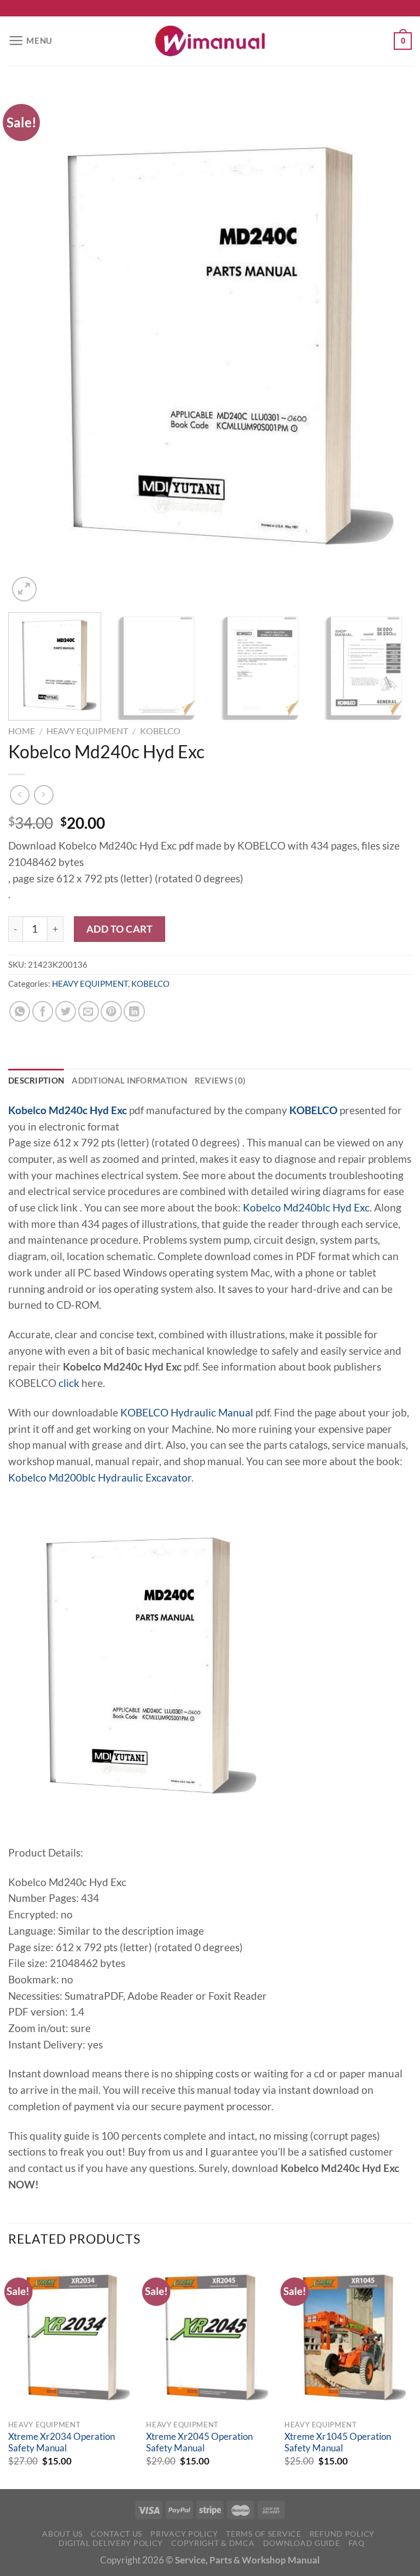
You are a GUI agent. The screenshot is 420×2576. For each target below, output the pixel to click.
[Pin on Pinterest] (111, 1011)
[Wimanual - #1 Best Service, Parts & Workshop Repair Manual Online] (210, 41)
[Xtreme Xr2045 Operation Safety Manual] (210, 2337)
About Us (62, 2534)
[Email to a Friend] (89, 1011)
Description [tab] (36, 1080)
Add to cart (120, 929)
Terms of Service (263, 2534)
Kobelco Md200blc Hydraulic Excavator (100, 1478)
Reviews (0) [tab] (220, 1080)
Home (22, 731)
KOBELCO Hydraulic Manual (187, 1413)
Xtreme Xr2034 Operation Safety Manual (62, 2443)
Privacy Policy (184, 2534)
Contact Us (116, 2534)
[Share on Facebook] (43, 1011)
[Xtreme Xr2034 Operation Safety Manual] (72, 2337)
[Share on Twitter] (66, 1011)
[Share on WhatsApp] (20, 1011)
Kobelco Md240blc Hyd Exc (306, 1208)
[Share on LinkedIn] (134, 1011)
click (69, 1383)
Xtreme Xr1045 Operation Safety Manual (338, 2443)
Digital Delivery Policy (111, 2543)
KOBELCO (160, 731)
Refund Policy (342, 2534)
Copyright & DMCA (213, 2543)
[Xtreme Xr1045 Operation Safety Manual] (348, 2337)
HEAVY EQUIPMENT (87, 731)
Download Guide (302, 2543)
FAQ (357, 2543)
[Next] (390, 346)
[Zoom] (24, 589)
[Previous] (30, 346)
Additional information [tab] (129, 1080)
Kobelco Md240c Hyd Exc (68, 1110)
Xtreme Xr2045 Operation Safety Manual (199, 2443)
